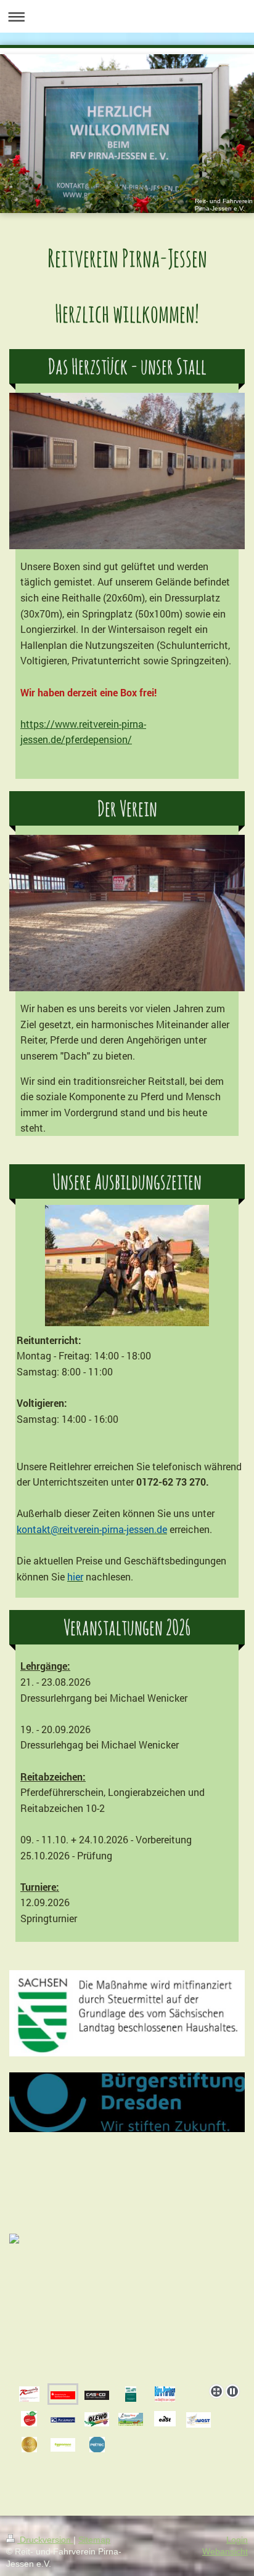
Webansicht (225, 2551)
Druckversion (45, 2540)
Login (237, 2540)
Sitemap (94, 2540)
